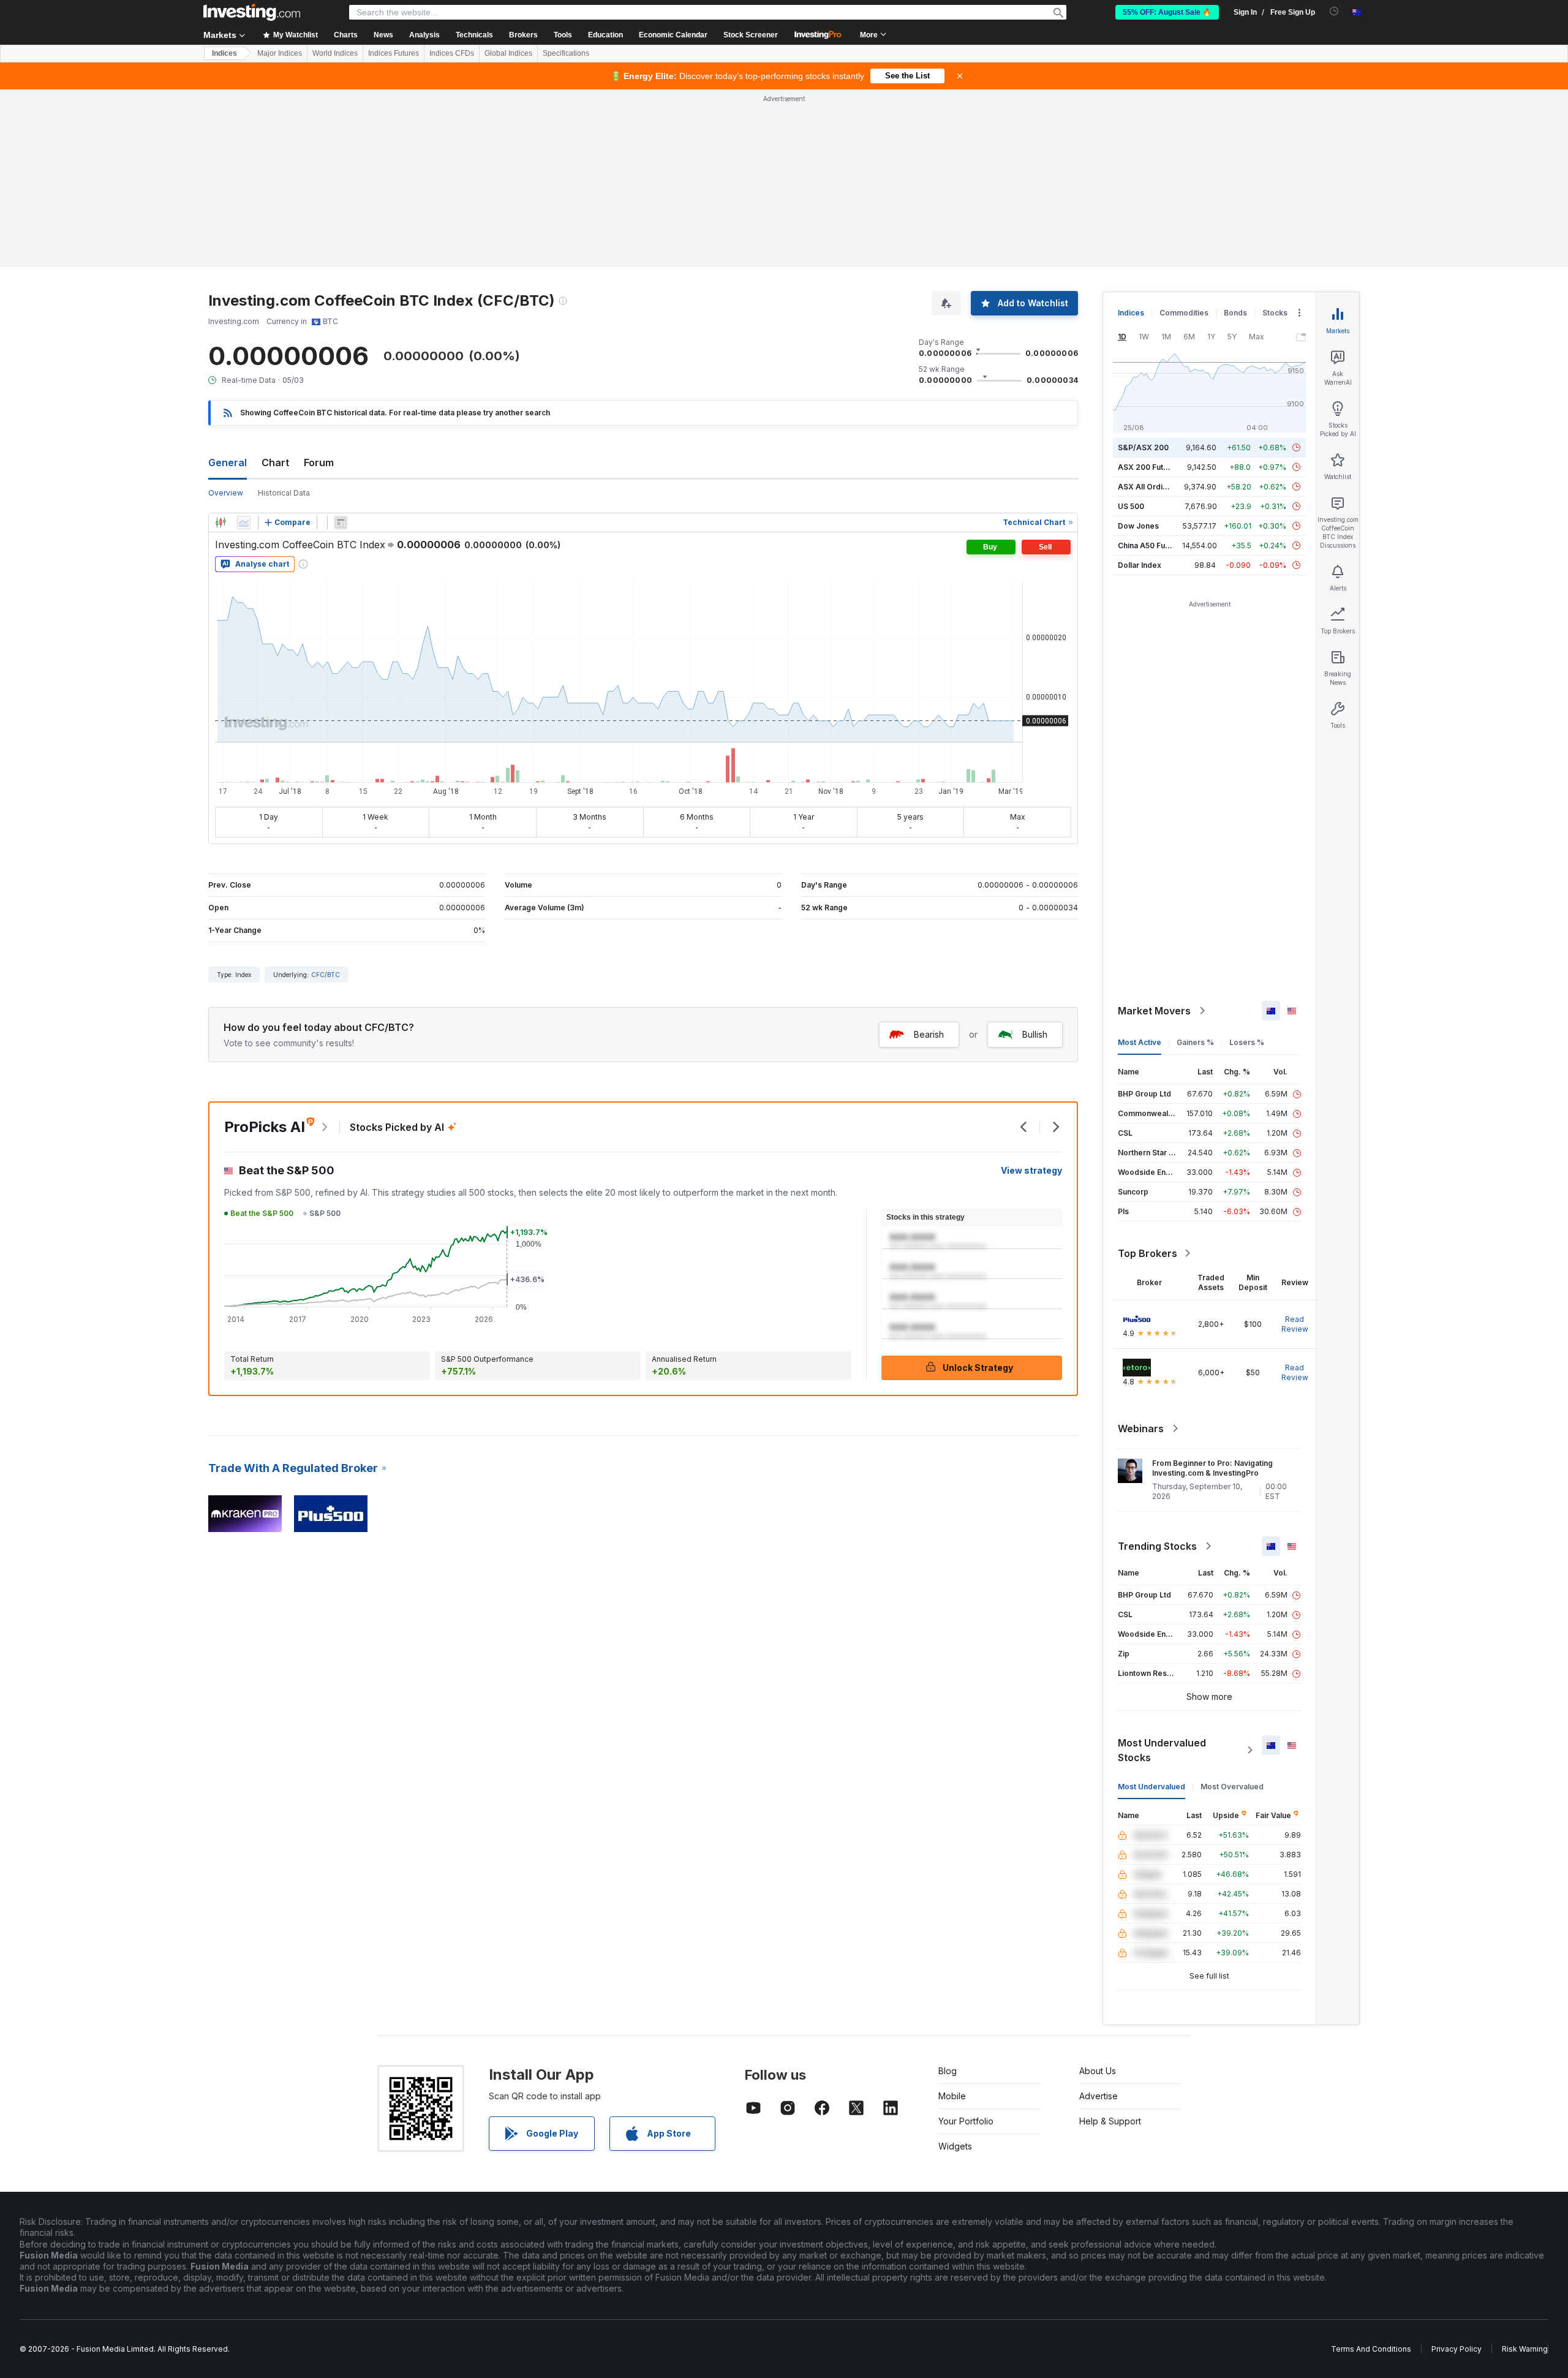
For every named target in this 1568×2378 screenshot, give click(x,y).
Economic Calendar (673, 35)
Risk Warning (1525, 2349)
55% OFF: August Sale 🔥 (1167, 12)
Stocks (1275, 313)
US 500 (1131, 506)
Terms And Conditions (1371, 2349)
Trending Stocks (1157, 1546)
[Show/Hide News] (341, 523)
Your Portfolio (966, 2121)
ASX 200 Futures (1149, 467)
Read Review (1295, 1324)
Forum (319, 462)
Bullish (1035, 1034)
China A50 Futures (1151, 545)
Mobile (952, 2096)
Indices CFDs (452, 53)
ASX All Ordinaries (1151, 487)
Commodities (1184, 313)
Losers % (1247, 1042)
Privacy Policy (1457, 2349)
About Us (1098, 2071)
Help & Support (1110, 2121)
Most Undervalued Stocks (1162, 1750)
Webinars (1141, 1429)
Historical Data (284, 493)
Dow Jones (1138, 526)
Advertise (1099, 2096)
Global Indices (508, 53)
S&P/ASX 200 (1143, 447)
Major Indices (280, 53)
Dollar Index (1140, 565)
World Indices (335, 53)
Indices (224, 53)
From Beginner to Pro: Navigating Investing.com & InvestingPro (1212, 1468)
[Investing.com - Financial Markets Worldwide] (252, 12)
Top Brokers (1148, 1253)
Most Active (1140, 1042)
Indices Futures (394, 53)
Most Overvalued (1232, 1787)
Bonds (1235, 313)
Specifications (566, 53)
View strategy (1031, 1170)
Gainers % (1195, 1042)
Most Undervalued (1151, 1787)
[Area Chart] (244, 523)
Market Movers (1154, 1011)
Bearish (929, 1034)
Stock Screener (751, 35)
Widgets (955, 2146)
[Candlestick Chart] (221, 523)
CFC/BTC (326, 975)
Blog (948, 2071)
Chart (275, 462)
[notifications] (1334, 11)
